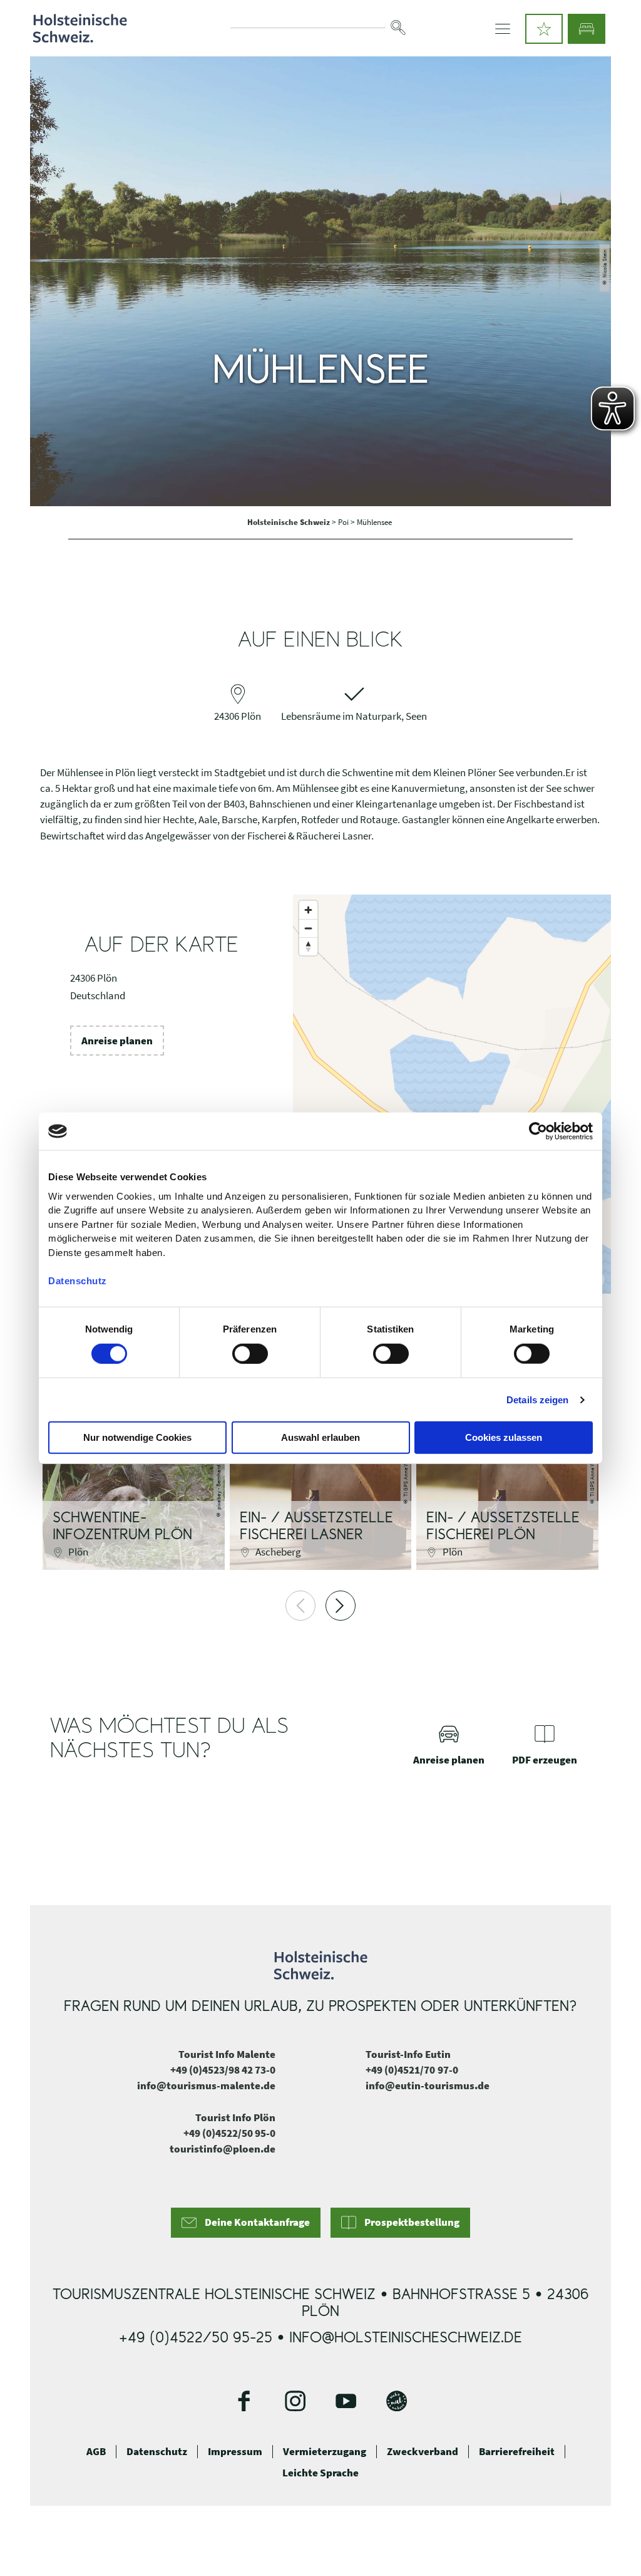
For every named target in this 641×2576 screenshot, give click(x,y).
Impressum (235, 2451)
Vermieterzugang (325, 2451)
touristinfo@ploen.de (223, 2149)
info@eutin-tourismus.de (428, 2085)
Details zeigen (537, 1400)
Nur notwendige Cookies (137, 1437)
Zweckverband (423, 2451)
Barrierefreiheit (517, 2451)
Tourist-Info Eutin (408, 2054)
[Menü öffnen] (503, 29)
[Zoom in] (308, 910)
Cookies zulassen (504, 1437)
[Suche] (398, 28)
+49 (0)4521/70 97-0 (412, 2070)
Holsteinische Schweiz (290, 522)
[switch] (250, 1354)
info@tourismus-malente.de (206, 2085)
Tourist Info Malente (227, 2054)
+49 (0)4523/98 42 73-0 (223, 2070)
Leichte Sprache (320, 2473)
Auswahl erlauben (320, 1437)
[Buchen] (587, 29)
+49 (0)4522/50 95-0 (229, 2133)
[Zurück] (300, 1606)
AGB (96, 2451)
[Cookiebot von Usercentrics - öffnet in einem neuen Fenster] (538, 1131)
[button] (544, 29)
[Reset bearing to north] (308, 946)
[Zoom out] (308, 928)
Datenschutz (157, 2451)
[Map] (452, 1094)
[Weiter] (341, 1606)
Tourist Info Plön (235, 2117)
